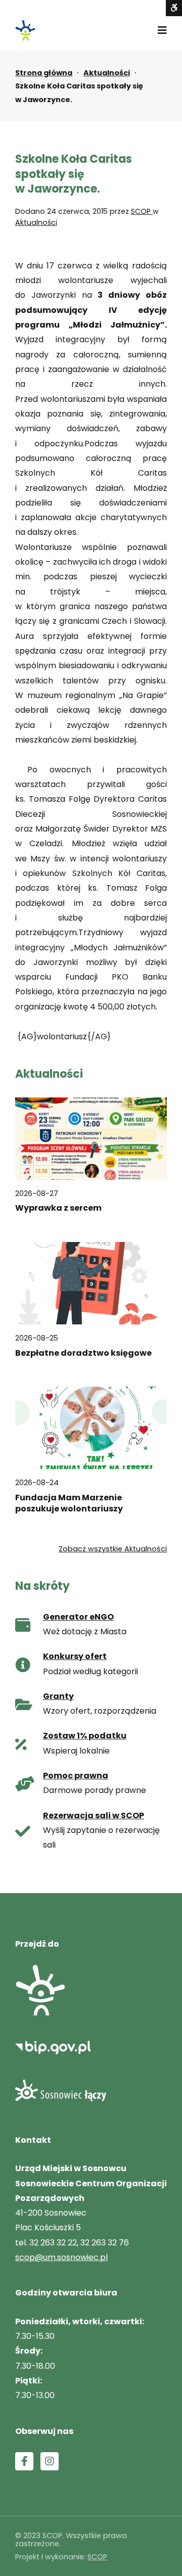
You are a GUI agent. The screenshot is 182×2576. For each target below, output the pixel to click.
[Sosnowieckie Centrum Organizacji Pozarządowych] (25, 30)
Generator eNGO (78, 1617)
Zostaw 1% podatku (85, 1736)
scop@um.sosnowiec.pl (61, 2257)
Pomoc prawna (76, 1776)
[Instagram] (50, 2461)
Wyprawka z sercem (58, 1208)
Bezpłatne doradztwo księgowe (83, 1353)
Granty (58, 1696)
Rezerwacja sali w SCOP (94, 1815)
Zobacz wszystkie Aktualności (113, 1549)
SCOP (142, 211)
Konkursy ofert (75, 1656)
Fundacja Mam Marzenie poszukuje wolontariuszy (69, 1503)
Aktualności (107, 73)
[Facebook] (24, 2461)
